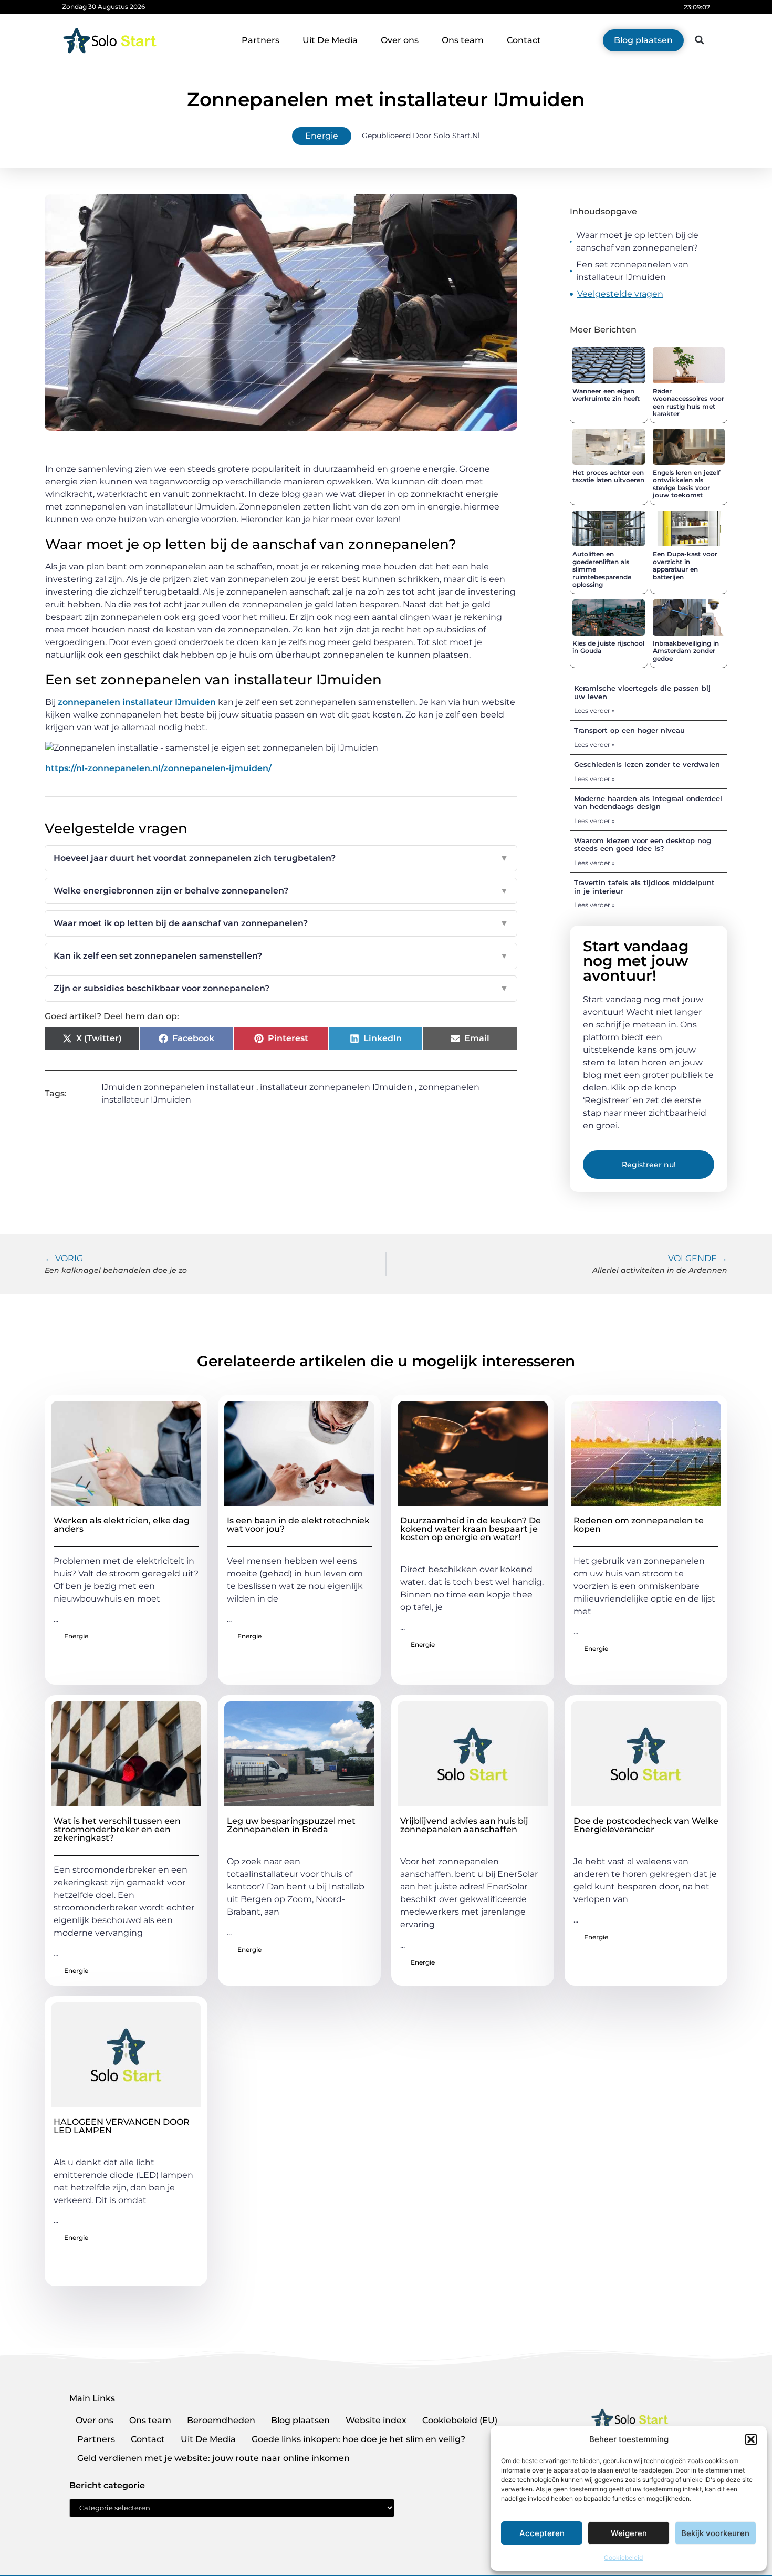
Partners (260, 40)
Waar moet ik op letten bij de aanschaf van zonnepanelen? (281, 923)
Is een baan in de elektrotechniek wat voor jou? (298, 1525)
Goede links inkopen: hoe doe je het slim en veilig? (358, 2439)
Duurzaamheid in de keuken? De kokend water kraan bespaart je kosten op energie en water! (471, 1529)
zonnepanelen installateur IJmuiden (137, 702)
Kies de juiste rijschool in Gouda (608, 647)
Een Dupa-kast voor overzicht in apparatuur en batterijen (685, 565)
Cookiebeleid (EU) (460, 2420)
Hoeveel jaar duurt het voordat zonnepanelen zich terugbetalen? (281, 858)
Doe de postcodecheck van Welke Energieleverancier (646, 1825)
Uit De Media (330, 40)
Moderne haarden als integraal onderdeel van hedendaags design (648, 803)
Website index (376, 2420)
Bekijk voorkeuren (715, 2533)
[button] (751, 2439)
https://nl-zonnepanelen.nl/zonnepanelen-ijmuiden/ (158, 768)
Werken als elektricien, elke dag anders (122, 1525)
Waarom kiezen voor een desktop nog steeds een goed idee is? (643, 845)
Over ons (400, 40)
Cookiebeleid (623, 2557)
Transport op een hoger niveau (629, 730)
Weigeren (629, 2533)
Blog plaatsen (300, 2420)
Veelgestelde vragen (620, 294)
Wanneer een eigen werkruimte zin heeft (606, 395)
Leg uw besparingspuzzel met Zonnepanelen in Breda (291, 1825)
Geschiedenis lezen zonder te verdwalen (647, 764)
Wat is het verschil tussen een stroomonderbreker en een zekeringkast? (117, 1829)
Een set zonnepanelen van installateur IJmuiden (632, 271)
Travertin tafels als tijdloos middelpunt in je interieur (644, 887)
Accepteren (542, 2533)
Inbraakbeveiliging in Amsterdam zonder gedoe (686, 651)
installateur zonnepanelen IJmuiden (336, 1087)
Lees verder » (594, 710)
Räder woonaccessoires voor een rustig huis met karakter (688, 402)
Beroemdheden (221, 2420)
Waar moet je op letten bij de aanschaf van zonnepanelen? (637, 241)
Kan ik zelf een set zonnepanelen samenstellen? (281, 956)
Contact (524, 40)
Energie (322, 136)
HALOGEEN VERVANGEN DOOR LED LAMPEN (122, 2126)
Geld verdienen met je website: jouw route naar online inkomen (213, 2458)
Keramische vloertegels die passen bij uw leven (642, 692)
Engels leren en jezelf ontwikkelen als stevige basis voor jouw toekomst (686, 484)
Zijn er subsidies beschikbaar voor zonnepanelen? (281, 988)
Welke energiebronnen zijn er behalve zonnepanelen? (281, 891)
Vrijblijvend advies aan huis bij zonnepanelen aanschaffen (464, 1825)
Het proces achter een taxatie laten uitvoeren (608, 476)
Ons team (463, 40)
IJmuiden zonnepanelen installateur (178, 1087)
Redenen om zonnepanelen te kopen (639, 1525)
